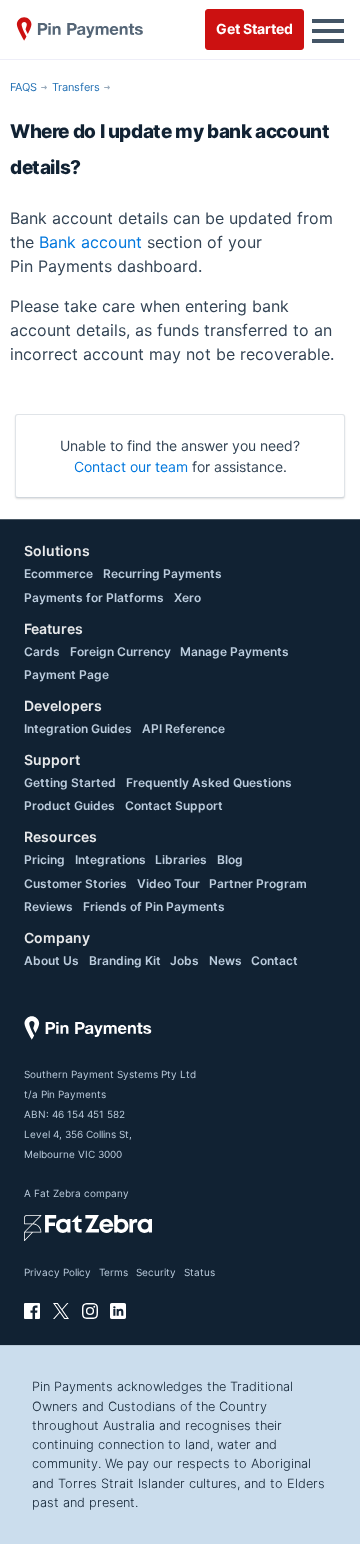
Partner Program (258, 883)
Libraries (181, 859)
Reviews (48, 906)
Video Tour (168, 883)
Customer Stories (75, 883)
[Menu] (328, 29)
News (225, 960)
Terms (113, 1272)
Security (156, 1272)
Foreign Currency (120, 651)
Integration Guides (78, 728)
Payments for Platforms (94, 597)
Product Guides (69, 805)
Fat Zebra (57, 1193)
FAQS (23, 87)
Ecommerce (58, 573)
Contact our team (131, 466)
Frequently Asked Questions (209, 782)
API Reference (183, 728)
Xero (187, 597)
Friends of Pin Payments (154, 906)
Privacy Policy (57, 1272)
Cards (42, 651)
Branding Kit (125, 960)
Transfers (76, 87)
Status (199, 1272)
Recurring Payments (162, 573)
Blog (230, 859)
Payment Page (66, 674)
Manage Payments (234, 651)
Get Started (254, 28)
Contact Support (174, 805)
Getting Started (70, 782)
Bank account (90, 242)
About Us (51, 960)
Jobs (184, 960)
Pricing (44, 859)
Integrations (110, 859)
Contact (274, 960)
